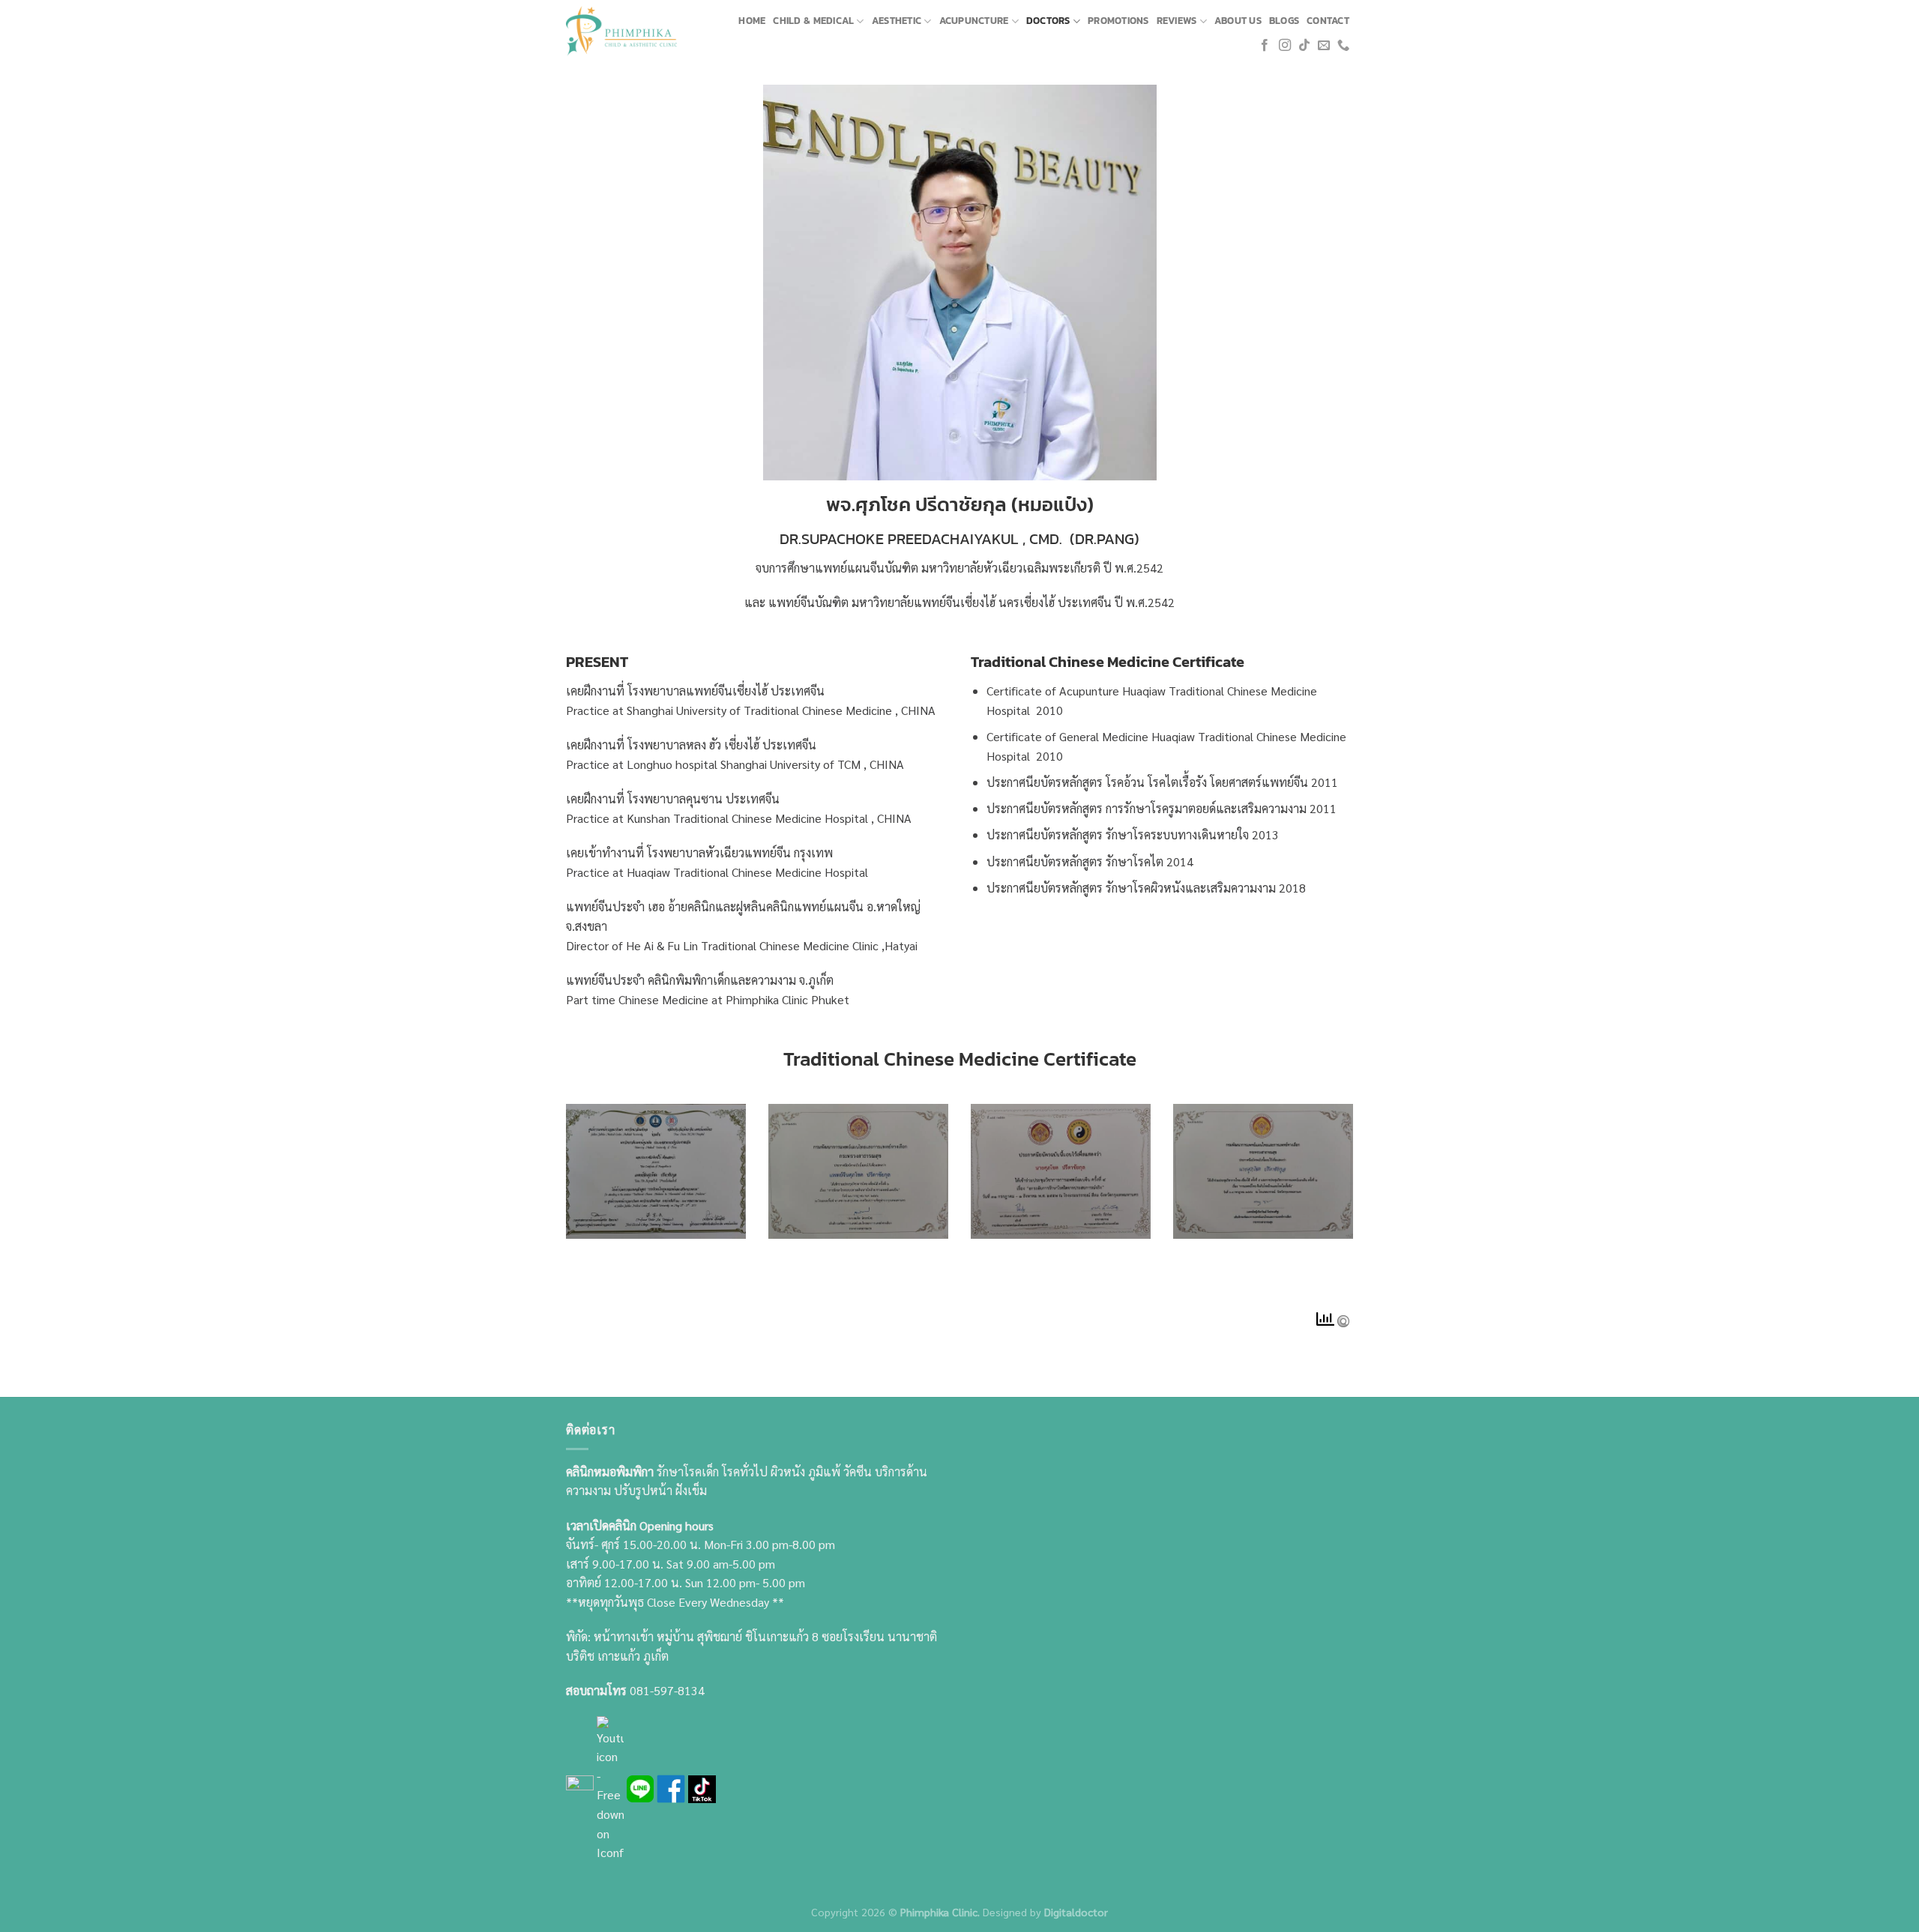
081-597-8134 (667, 1690)
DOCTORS (1048, 21)
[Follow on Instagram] (1285, 46)
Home (752, 21)
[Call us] (1343, 46)
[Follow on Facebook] (1265, 46)
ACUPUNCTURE (974, 21)
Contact (1328, 21)
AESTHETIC (897, 21)
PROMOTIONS (1118, 21)
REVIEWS (1177, 21)
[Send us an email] (1324, 46)
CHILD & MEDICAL (813, 21)
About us (1238, 21)
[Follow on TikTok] (1304, 46)
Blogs (1284, 21)
